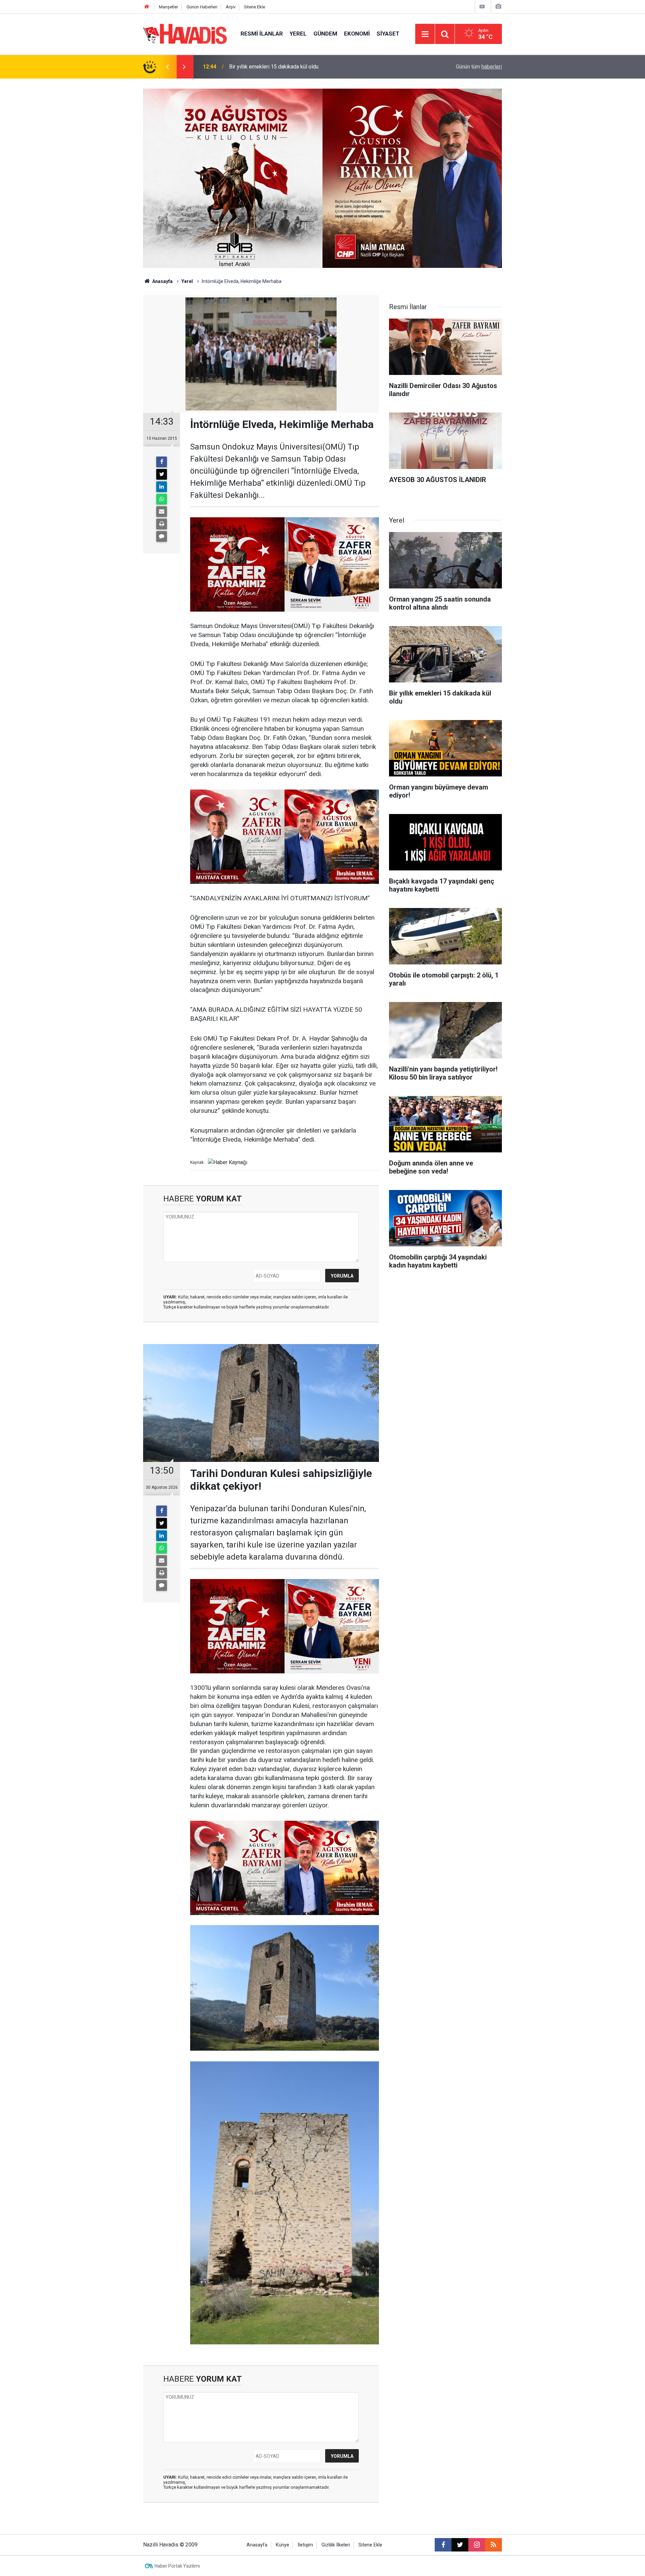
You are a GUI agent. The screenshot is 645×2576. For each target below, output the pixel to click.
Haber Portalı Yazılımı (177, 2566)
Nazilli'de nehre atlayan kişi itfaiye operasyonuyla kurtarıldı (297, 67)
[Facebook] (162, 462)
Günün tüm (479, 67)
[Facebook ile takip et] (443, 2545)
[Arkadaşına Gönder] (162, 512)
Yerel (298, 34)
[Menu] (425, 34)
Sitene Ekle (254, 7)
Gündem (325, 34)
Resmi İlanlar (262, 34)
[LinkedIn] (162, 487)
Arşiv (231, 7)
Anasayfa (162, 281)
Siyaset (388, 34)
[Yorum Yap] (162, 536)
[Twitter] (162, 474)
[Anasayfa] (147, 7)
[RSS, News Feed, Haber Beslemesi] (493, 2545)
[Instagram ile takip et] (477, 2545)
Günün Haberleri (202, 7)
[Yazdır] (162, 524)
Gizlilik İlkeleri (336, 2545)
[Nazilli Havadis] (185, 33)
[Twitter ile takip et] (460, 2545)
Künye (283, 2545)
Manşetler (168, 7)
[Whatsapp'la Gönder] (162, 499)
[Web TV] (482, 7)
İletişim (305, 2545)
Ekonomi (357, 34)
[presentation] (167, 67)
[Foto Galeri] (498, 7)
